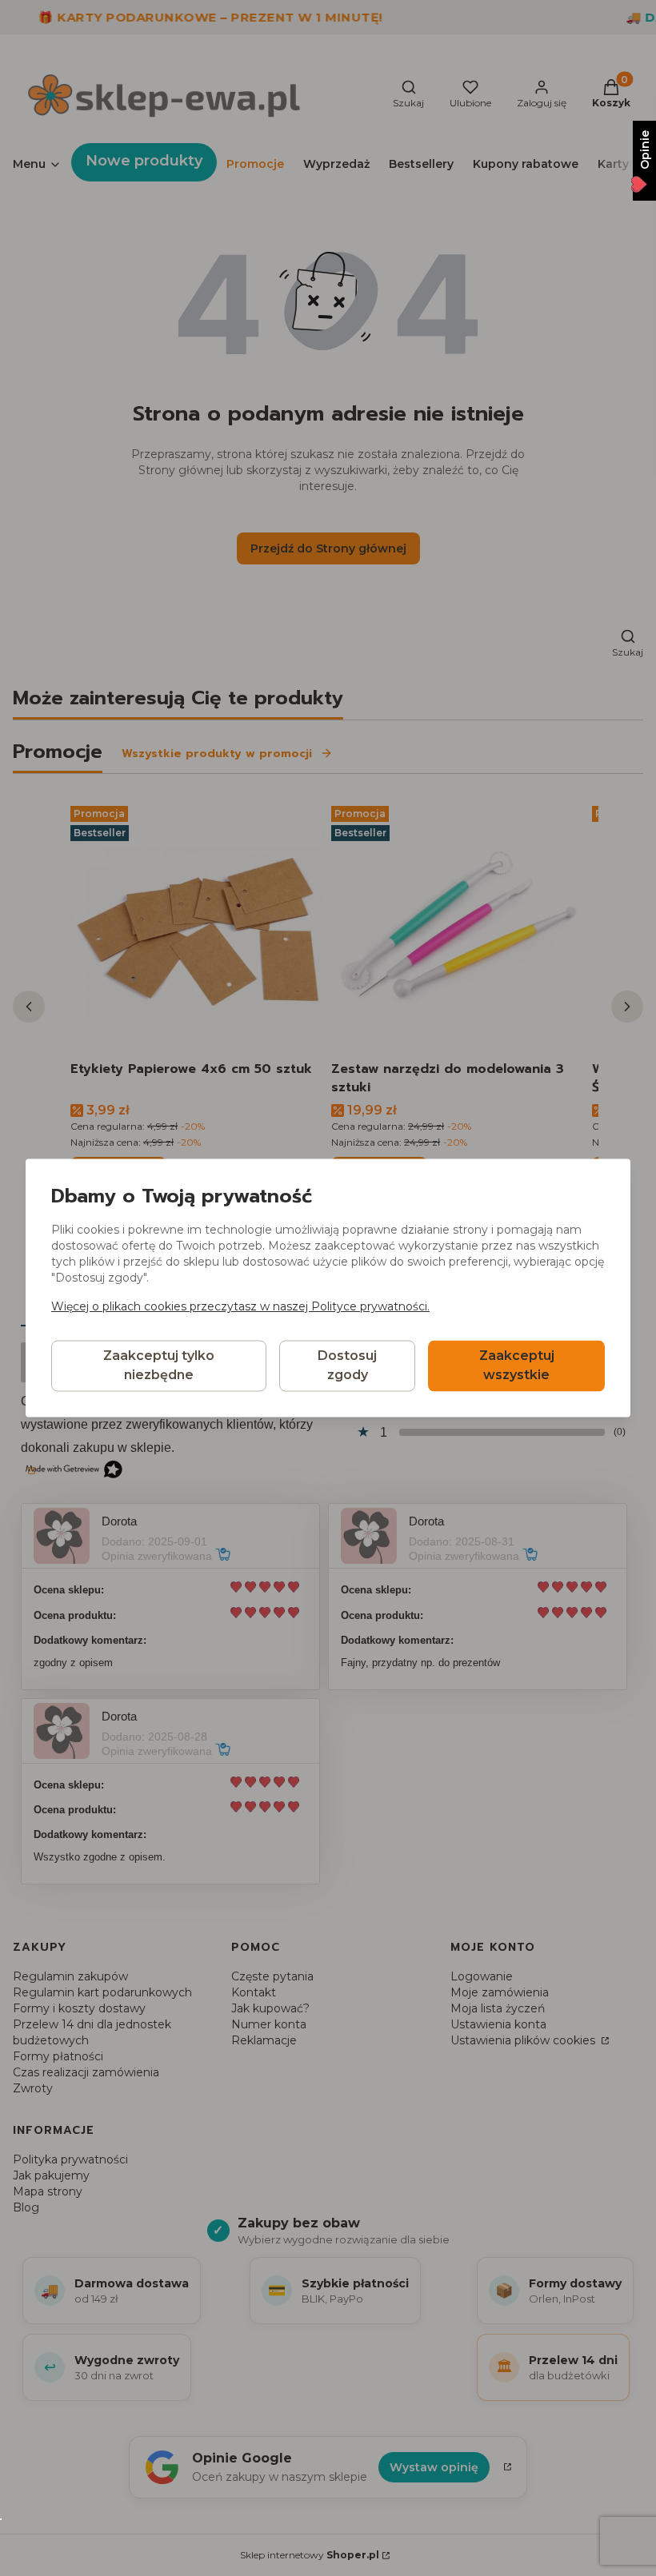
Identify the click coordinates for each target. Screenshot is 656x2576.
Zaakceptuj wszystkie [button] (517, 1366)
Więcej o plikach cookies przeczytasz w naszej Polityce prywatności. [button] (240, 1307)
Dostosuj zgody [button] (347, 1366)
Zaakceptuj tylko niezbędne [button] (159, 1366)
